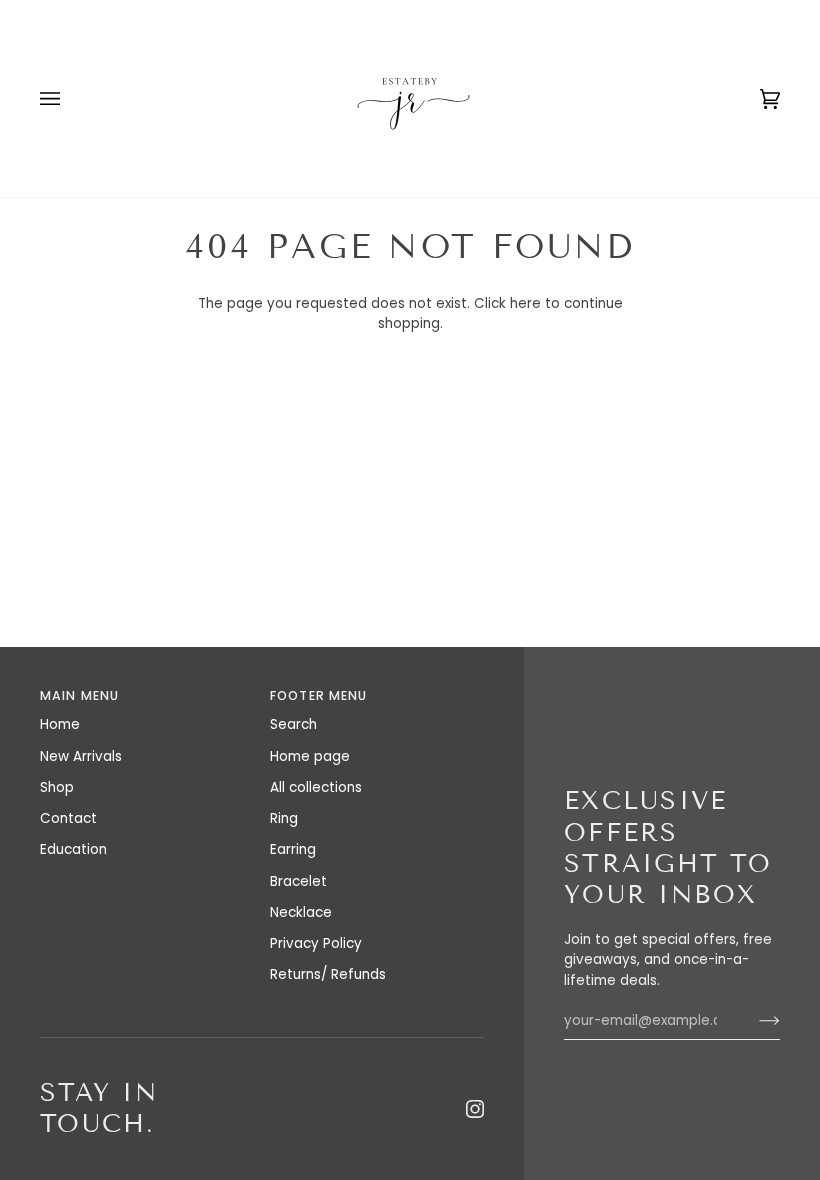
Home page (310, 756)
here (525, 303)
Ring (284, 818)
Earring (293, 849)
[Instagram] (475, 1109)
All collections (316, 787)
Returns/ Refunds (328, 974)
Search (293, 724)
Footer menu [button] (318, 695)
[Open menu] (70, 98)
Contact (68, 818)
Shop (57, 787)
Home (60, 724)
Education (73, 849)
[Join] (753, 1021)
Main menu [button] (79, 695)
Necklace (301, 912)
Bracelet (298, 881)
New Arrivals (81, 756)
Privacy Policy (316, 943)
